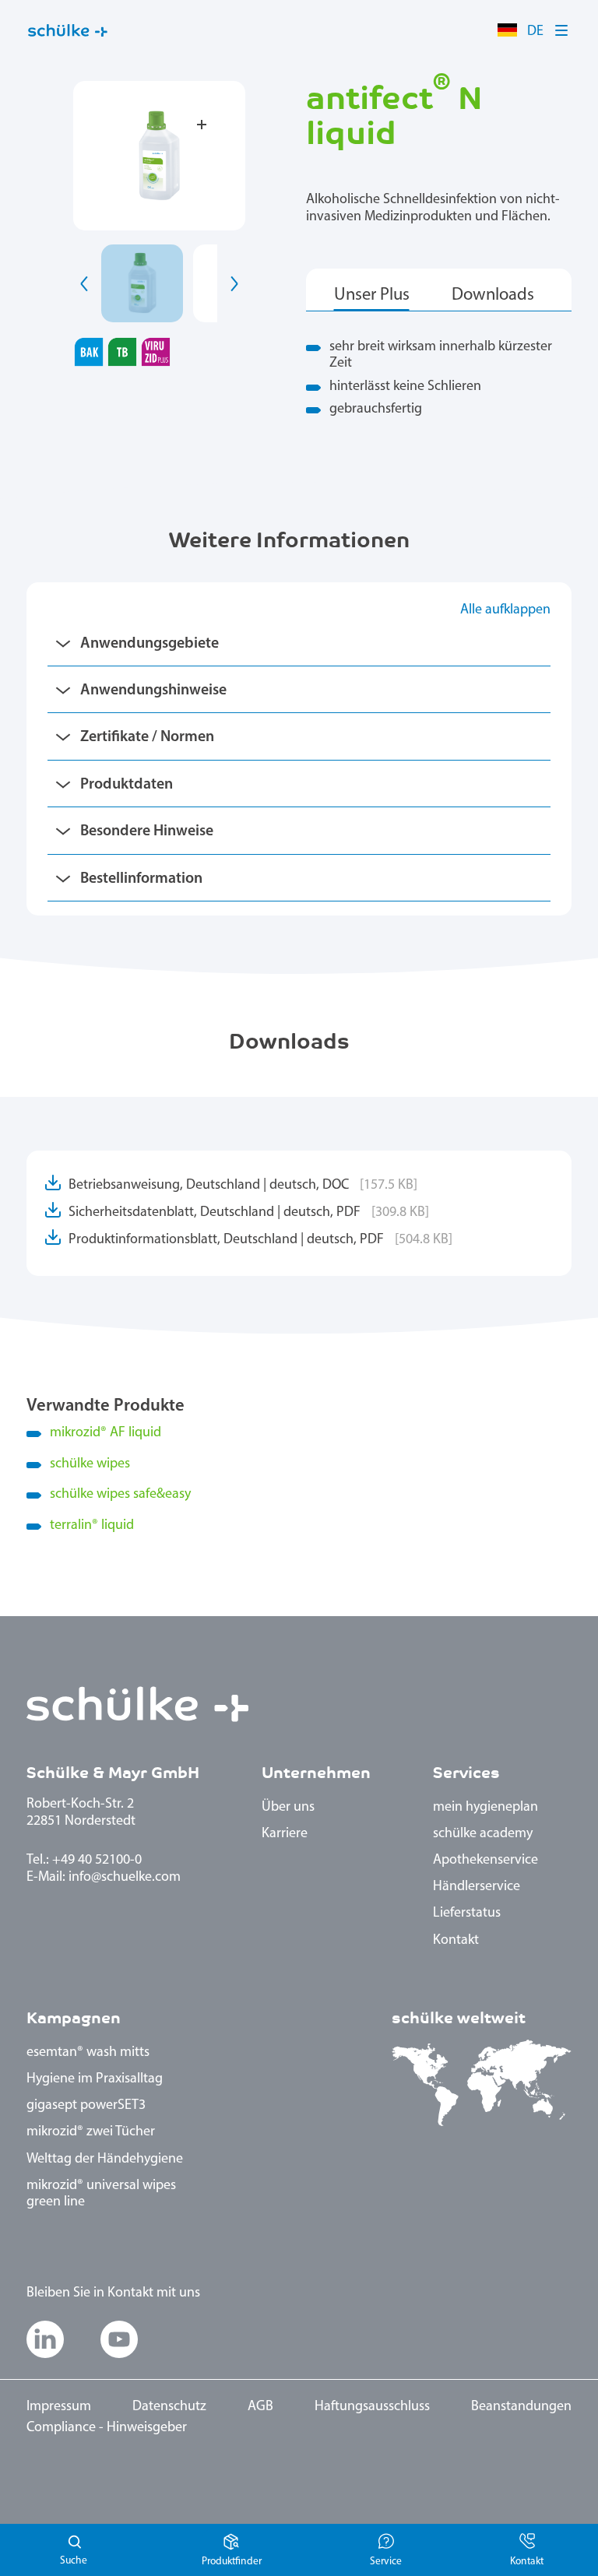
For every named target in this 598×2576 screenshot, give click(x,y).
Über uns (288, 1808)
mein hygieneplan (485, 1808)
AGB (260, 2407)
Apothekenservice (485, 1861)
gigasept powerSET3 (86, 2106)
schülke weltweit (459, 2018)
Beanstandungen (521, 2407)
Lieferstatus (467, 1914)
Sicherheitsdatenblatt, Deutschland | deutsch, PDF (249, 1213)
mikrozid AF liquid (106, 1433)
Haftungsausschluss (372, 2407)
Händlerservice (477, 1887)
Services (466, 1773)
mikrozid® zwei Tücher (91, 2132)
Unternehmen (316, 1773)
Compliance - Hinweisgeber (107, 2428)
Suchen (76, 2550)
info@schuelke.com (125, 1878)
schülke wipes (90, 1464)
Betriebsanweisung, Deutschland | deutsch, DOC (243, 1186)
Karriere (285, 1834)
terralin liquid (92, 1526)
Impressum (59, 2407)
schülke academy (483, 1834)
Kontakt (456, 1941)
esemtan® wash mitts (88, 2053)
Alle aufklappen (505, 610)
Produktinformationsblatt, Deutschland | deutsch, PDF (260, 1240)
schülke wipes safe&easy (120, 1495)
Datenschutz (169, 2407)
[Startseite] (68, 31)
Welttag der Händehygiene (105, 2160)
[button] (562, 30)
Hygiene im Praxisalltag (95, 2079)
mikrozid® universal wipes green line (101, 2195)
